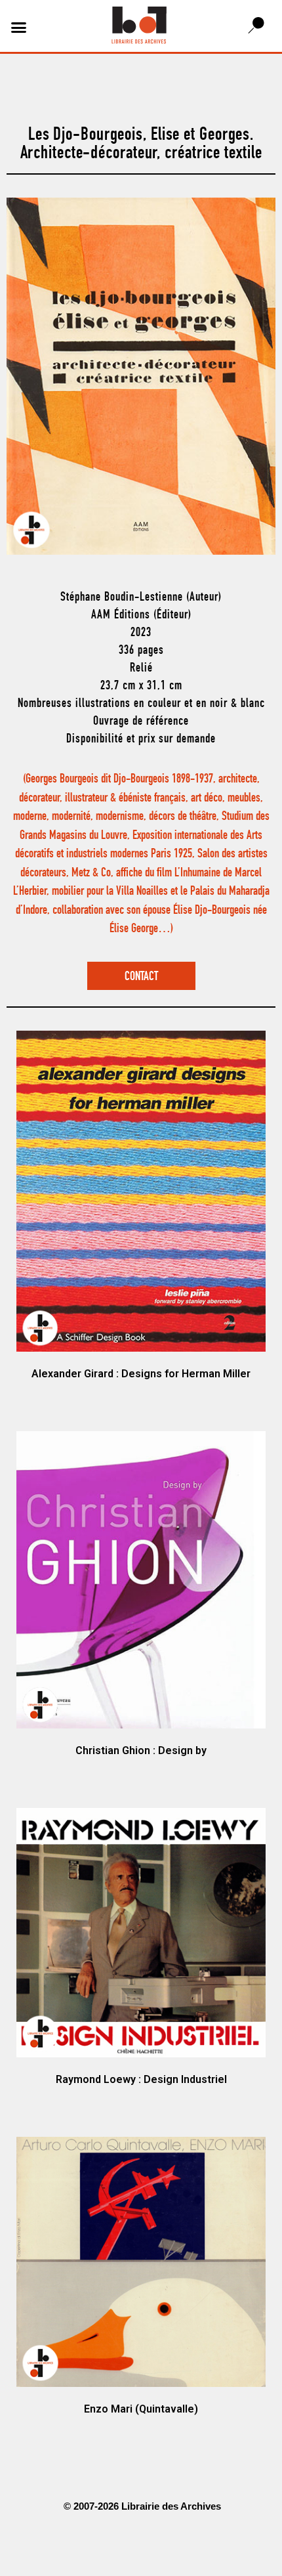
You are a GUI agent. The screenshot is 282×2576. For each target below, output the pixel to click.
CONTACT (141, 977)
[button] (19, 28)
